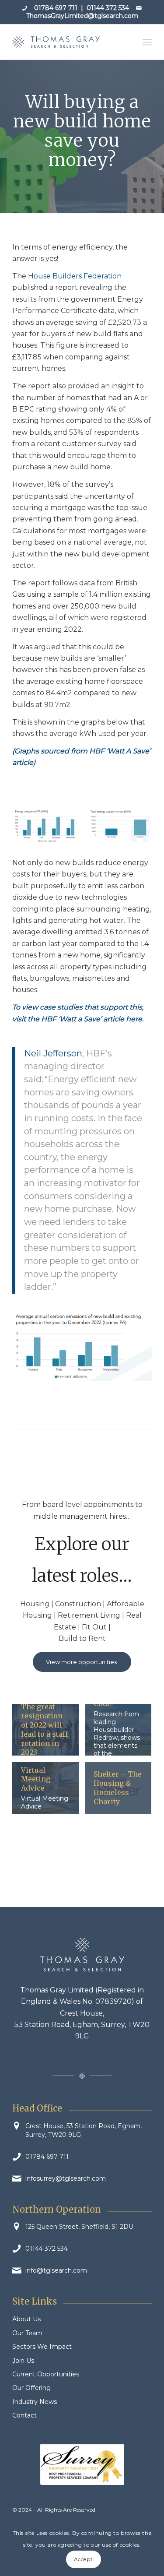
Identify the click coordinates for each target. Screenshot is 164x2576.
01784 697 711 (56, 8)
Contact (24, 2415)
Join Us (23, 2361)
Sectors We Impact (42, 2347)
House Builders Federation (74, 276)
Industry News (35, 2402)
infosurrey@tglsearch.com (66, 2178)
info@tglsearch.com (56, 2270)
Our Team (27, 2333)
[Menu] (147, 42)
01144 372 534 (108, 8)
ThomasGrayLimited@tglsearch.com (82, 16)
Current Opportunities (46, 2374)
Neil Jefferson (53, 1053)
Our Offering (31, 2388)
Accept (84, 2559)
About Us (26, 2319)
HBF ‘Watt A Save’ (120, 751)
